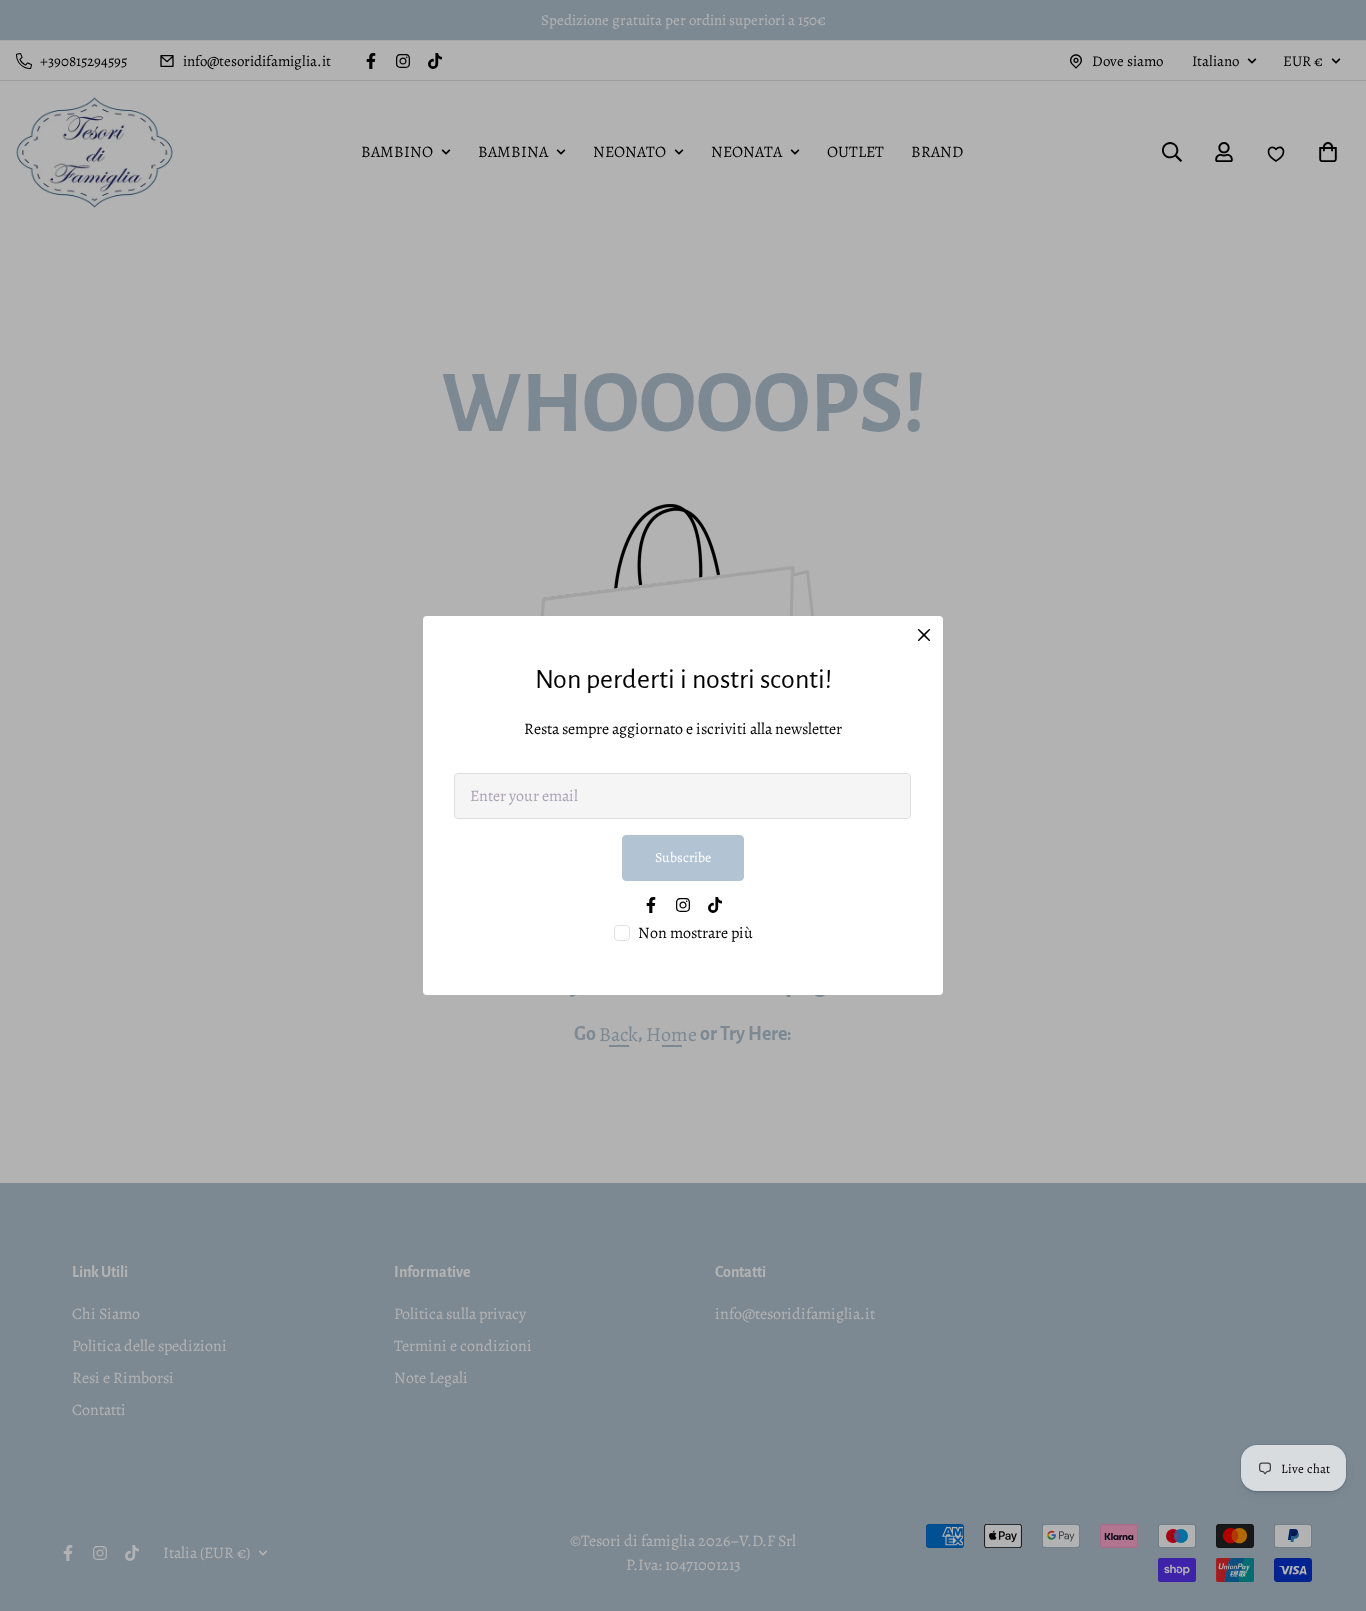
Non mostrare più (695, 933)
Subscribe (683, 857)
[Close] (924, 635)
